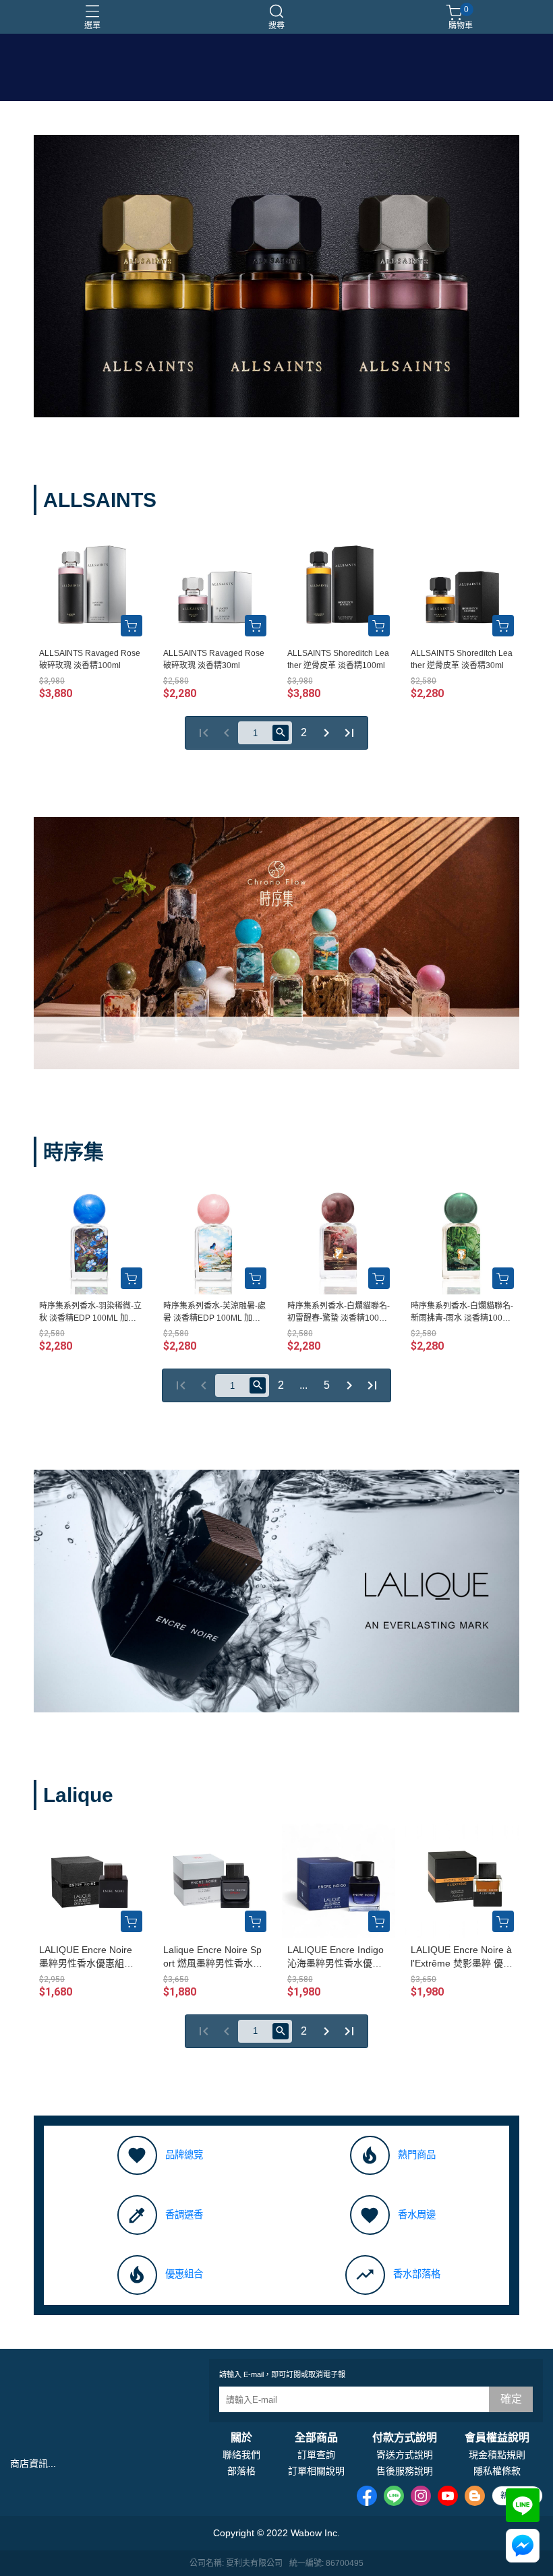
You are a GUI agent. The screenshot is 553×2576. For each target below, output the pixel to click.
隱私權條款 (497, 2471)
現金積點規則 (497, 2455)
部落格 (241, 2471)
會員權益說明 (497, 2438)
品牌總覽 (184, 2155)
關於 (241, 2438)
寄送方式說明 (405, 2455)
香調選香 (184, 2215)
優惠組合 (184, 2274)
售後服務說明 (405, 2471)
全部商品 (316, 2438)
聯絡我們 (241, 2455)
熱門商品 (417, 2155)
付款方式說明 (405, 2438)
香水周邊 (417, 2215)
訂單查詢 (316, 2455)
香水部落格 (417, 2274)
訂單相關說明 (316, 2471)
